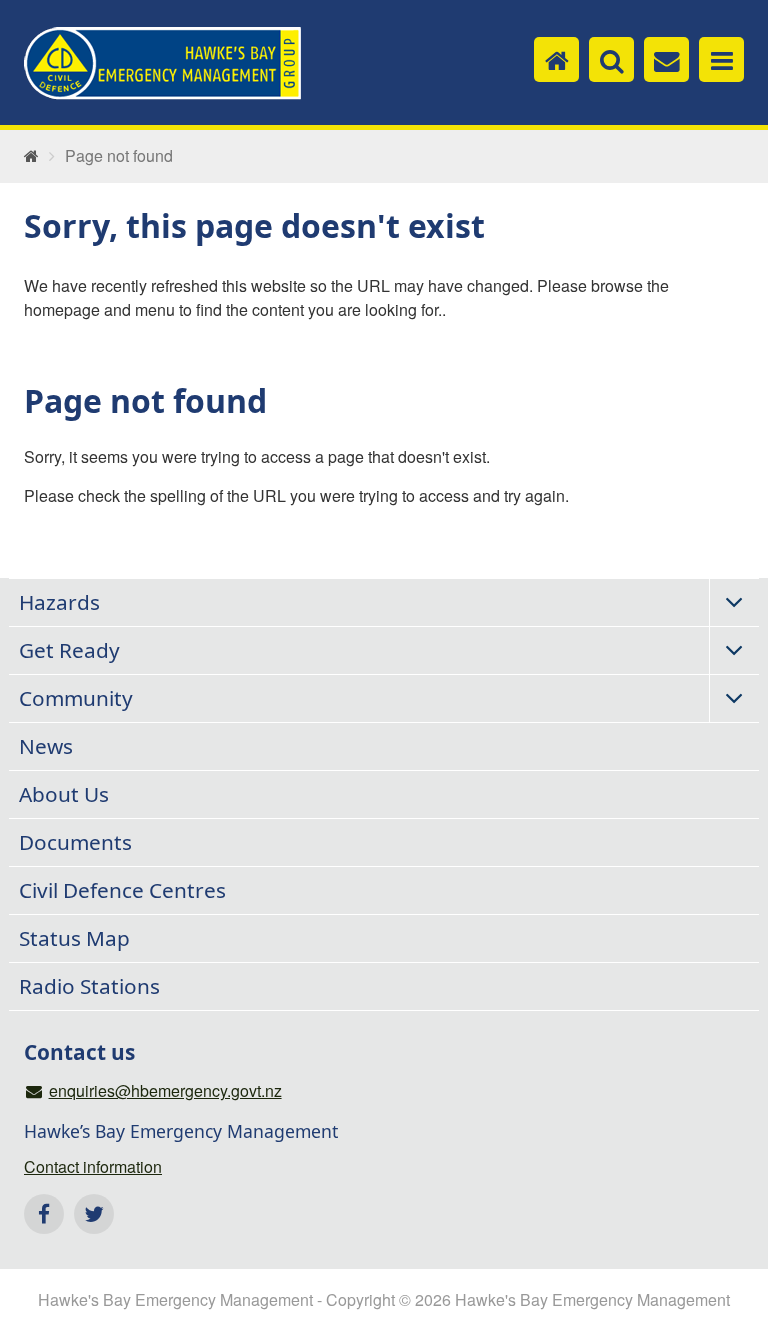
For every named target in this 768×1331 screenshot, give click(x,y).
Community (76, 698)
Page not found (119, 156)
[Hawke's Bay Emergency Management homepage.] (162, 64)
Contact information (93, 1166)
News (46, 746)
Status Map (74, 938)
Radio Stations (89, 986)
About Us (64, 794)
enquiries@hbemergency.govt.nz (165, 1090)
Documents (75, 842)
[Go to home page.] (31, 156)
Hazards (59, 602)
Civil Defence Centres (122, 890)
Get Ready (69, 650)
